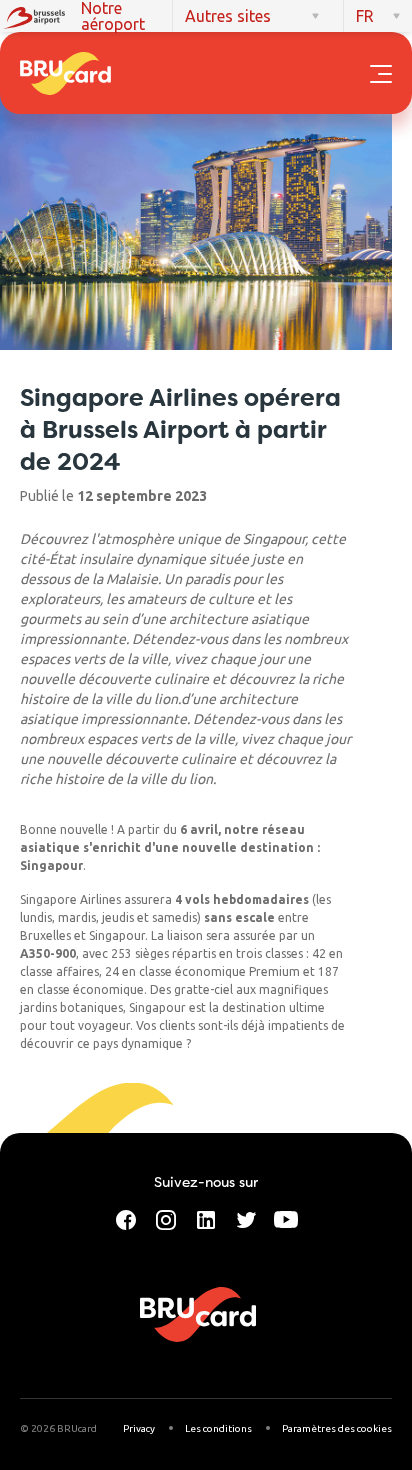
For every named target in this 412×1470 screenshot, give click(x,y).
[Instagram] (166, 1219)
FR (365, 16)
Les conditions (218, 1428)
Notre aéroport (113, 16)
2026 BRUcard (64, 1428)
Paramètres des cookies (337, 1428)
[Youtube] (286, 1219)
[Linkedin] (206, 1219)
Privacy (139, 1428)
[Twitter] (246, 1219)
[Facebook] (126, 1219)
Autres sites (228, 16)
